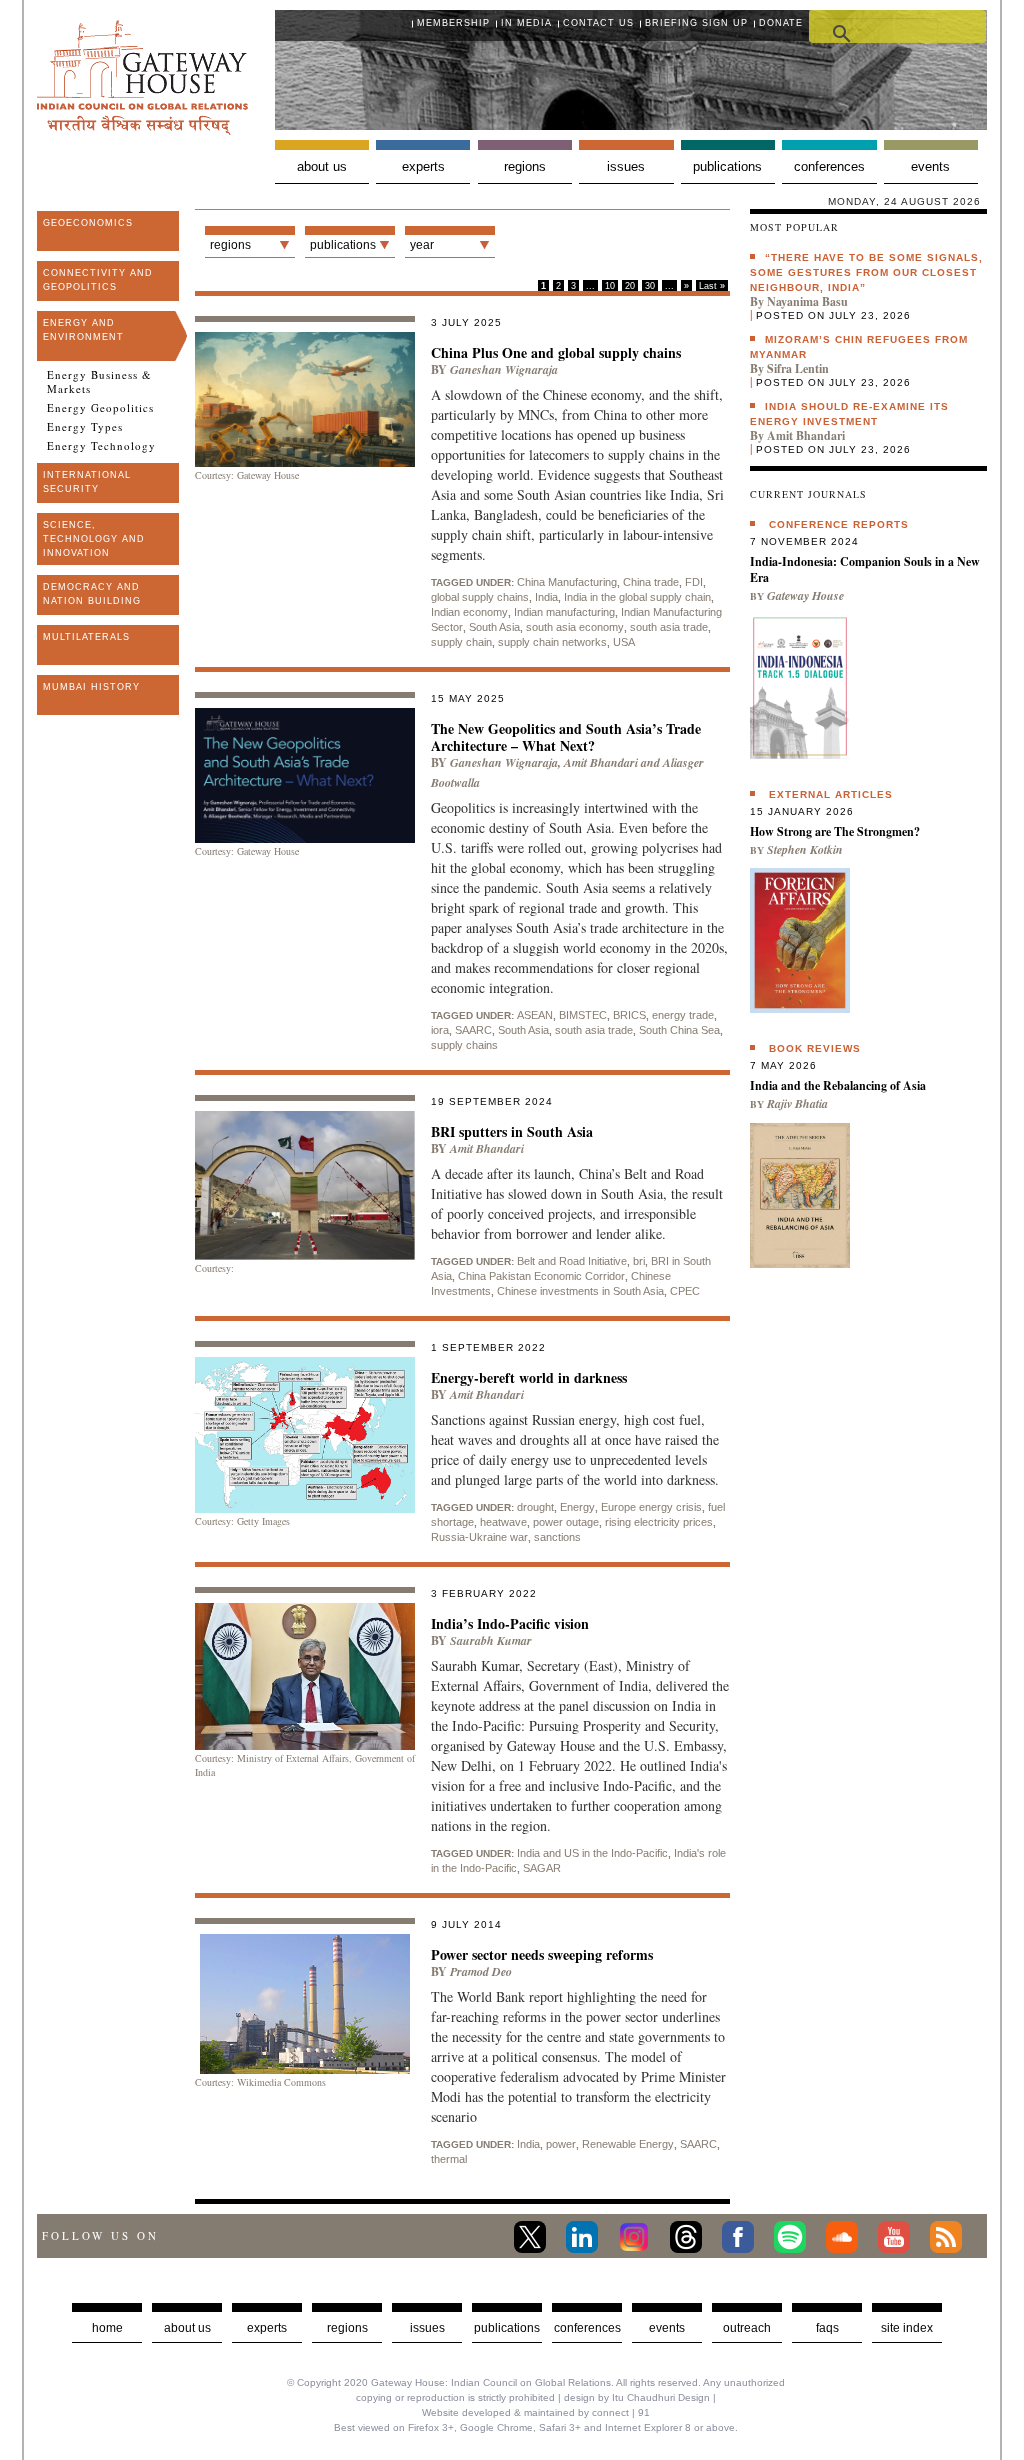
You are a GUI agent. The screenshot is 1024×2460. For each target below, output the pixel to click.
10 (610, 286)
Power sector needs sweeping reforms (542, 1954)
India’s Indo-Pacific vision (510, 1623)
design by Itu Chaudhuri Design (637, 2397)
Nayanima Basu (807, 301)
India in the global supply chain (637, 597)
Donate (781, 23)
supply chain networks (552, 642)
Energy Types (85, 427)
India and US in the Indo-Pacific (592, 1853)
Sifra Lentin (798, 368)
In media (526, 23)
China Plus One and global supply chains (556, 352)
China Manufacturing (567, 582)
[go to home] (142, 129)
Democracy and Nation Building (92, 594)
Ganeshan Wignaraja (504, 369)
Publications (727, 166)
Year (422, 245)
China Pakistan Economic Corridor (541, 1276)
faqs (827, 2328)
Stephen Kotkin (805, 849)
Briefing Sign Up (696, 23)
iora (440, 1030)
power (561, 2144)
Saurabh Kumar (491, 1640)
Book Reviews (815, 1048)
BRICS (629, 1015)
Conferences (829, 166)
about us (187, 2328)
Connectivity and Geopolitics (98, 280)
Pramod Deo (481, 1971)
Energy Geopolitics (100, 408)
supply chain (461, 642)
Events (930, 166)
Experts (423, 166)
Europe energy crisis (651, 1507)
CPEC (685, 1291)
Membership (453, 23)
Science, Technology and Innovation (94, 539)
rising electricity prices (659, 1522)
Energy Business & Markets (99, 382)
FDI (694, 582)
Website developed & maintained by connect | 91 (536, 2412)
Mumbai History (91, 687)
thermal (449, 2159)
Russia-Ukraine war (479, 1537)
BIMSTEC (583, 1015)
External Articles (831, 794)
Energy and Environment (83, 330)
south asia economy (575, 627)
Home (107, 2328)
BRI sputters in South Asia (512, 1131)
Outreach (747, 2328)
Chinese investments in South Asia (580, 1291)
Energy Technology (101, 446)
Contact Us (598, 23)
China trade (651, 582)
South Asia (494, 627)
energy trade (683, 1015)
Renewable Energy (628, 2144)
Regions (525, 166)
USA (624, 642)
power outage (566, 1522)
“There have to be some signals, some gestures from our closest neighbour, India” (866, 272)
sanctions (557, 1537)
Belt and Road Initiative (572, 1261)
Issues (626, 166)
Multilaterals (86, 637)
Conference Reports (839, 524)
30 (650, 286)
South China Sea (679, 1030)
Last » (712, 286)
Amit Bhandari (601, 762)
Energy (577, 1507)
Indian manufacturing (564, 612)
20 (630, 286)
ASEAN (535, 1015)
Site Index (907, 2328)
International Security (87, 482)
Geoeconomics (88, 223)
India (546, 597)
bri (639, 1261)
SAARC (473, 1030)
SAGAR (542, 1868)
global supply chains (480, 597)
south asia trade (669, 627)
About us (322, 166)
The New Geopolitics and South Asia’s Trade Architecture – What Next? (566, 737)
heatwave (503, 1522)
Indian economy (469, 612)
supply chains (464, 1045)
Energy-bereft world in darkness (529, 1377)
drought (535, 1507)
